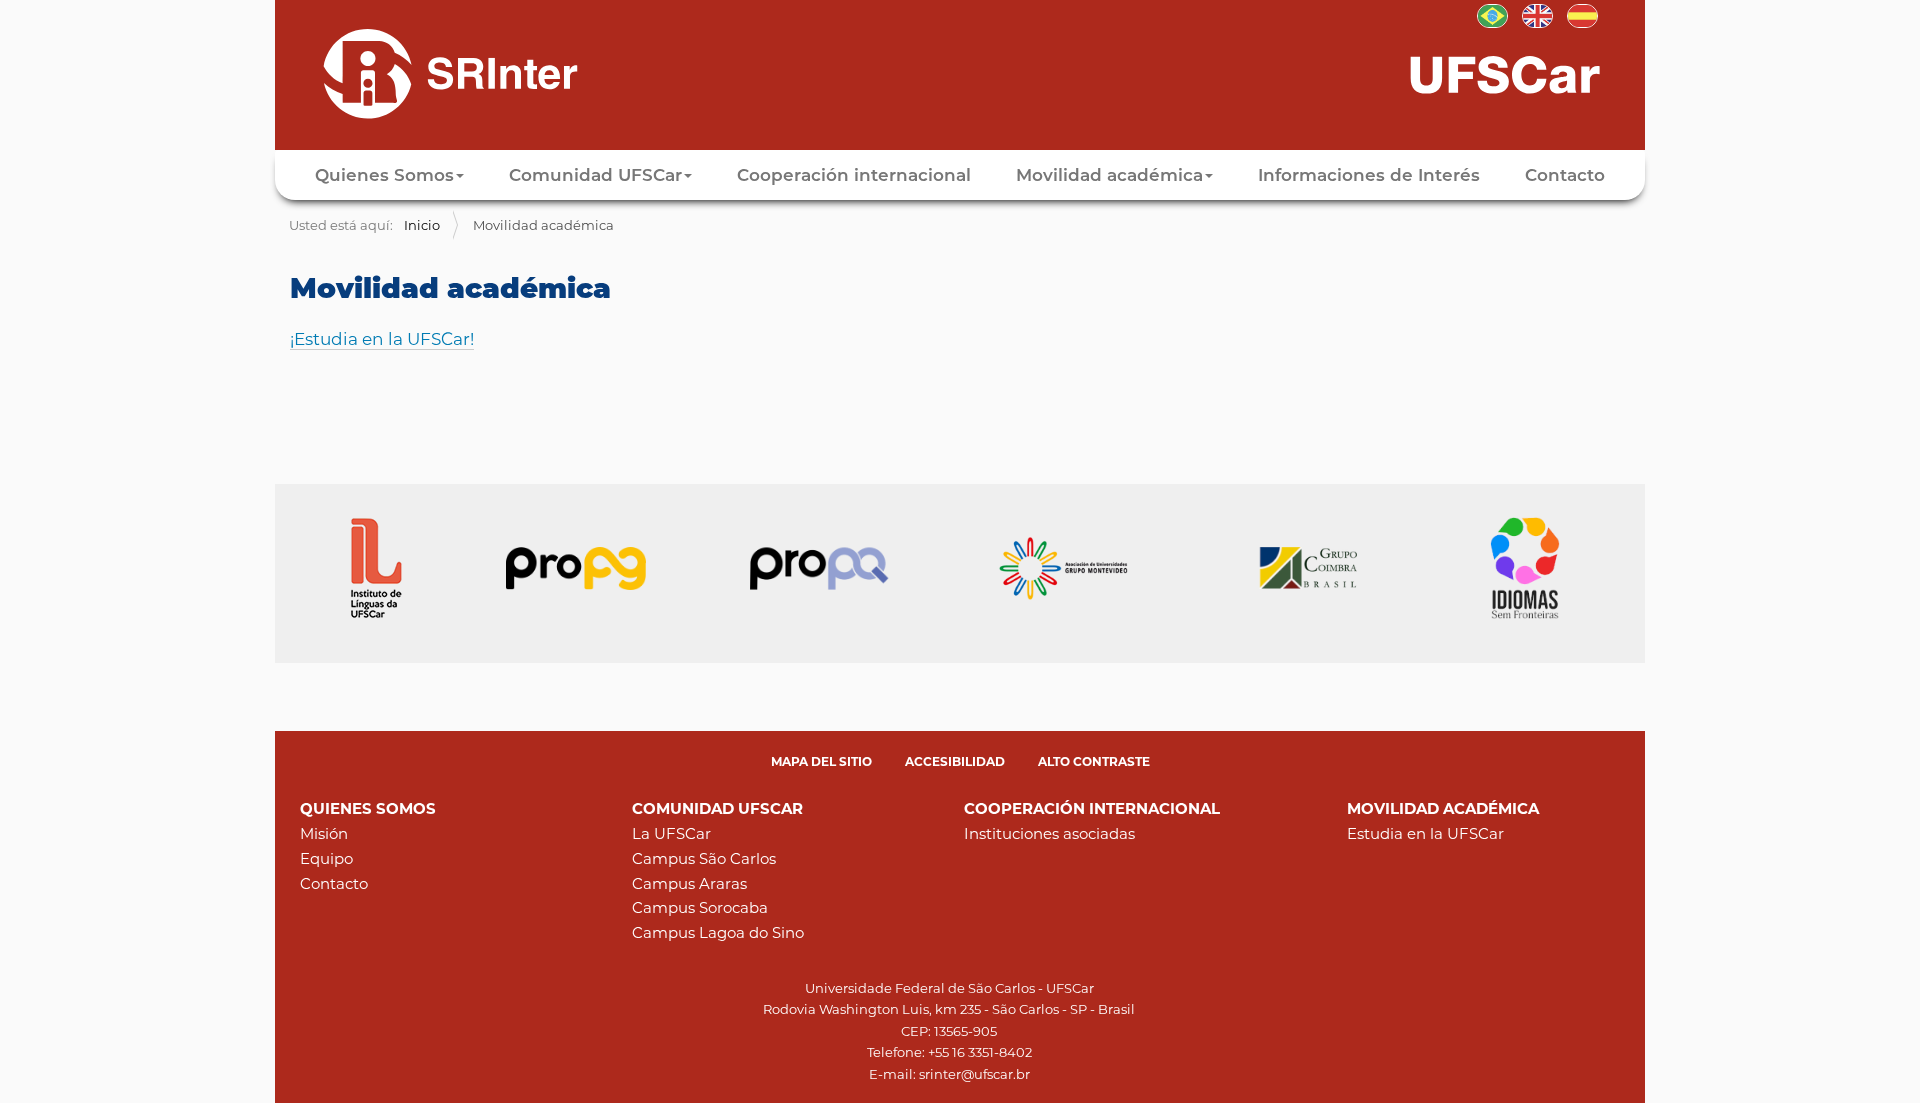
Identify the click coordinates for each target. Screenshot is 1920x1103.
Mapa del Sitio (821, 761)
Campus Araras (689, 883)
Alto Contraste (1094, 761)
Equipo (326, 858)
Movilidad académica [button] (1109, 175)
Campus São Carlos (704, 858)
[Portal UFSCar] (1525, 73)
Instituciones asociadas (1049, 833)
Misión (324, 833)
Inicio (422, 225)
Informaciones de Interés (1369, 175)
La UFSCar (671, 833)
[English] (1537, 14)
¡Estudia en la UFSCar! (382, 339)
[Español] (433, 73)
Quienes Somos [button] (384, 175)
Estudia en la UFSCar (1425, 833)
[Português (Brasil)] (1492, 14)
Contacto (1565, 175)
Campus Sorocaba (700, 907)
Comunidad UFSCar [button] (595, 175)
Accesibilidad (955, 761)
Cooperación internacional (854, 175)
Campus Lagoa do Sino (718, 932)
